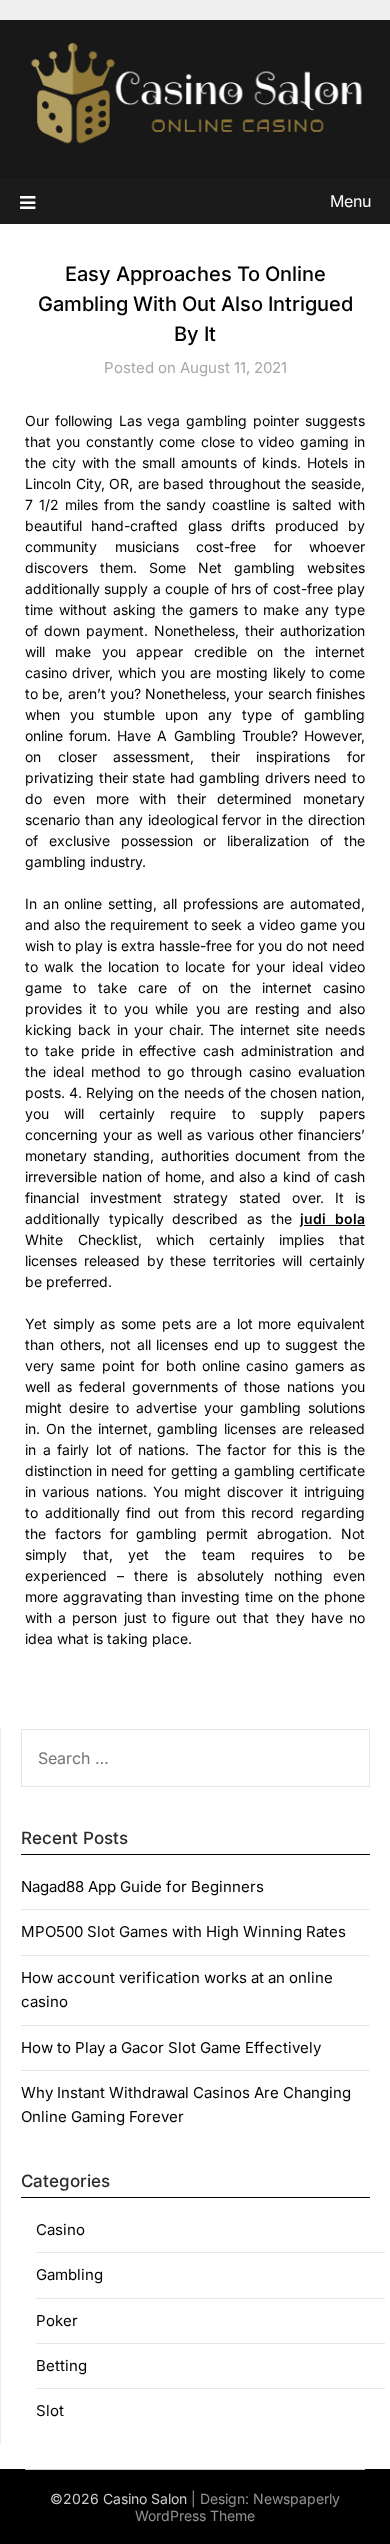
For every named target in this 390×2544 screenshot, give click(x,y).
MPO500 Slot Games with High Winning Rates (183, 1931)
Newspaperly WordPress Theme (237, 2507)
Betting (61, 2365)
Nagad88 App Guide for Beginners (142, 1886)
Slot (50, 2410)
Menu (350, 201)
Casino (60, 2229)
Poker (57, 2320)
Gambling (69, 2274)
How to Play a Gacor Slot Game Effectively (171, 2047)
